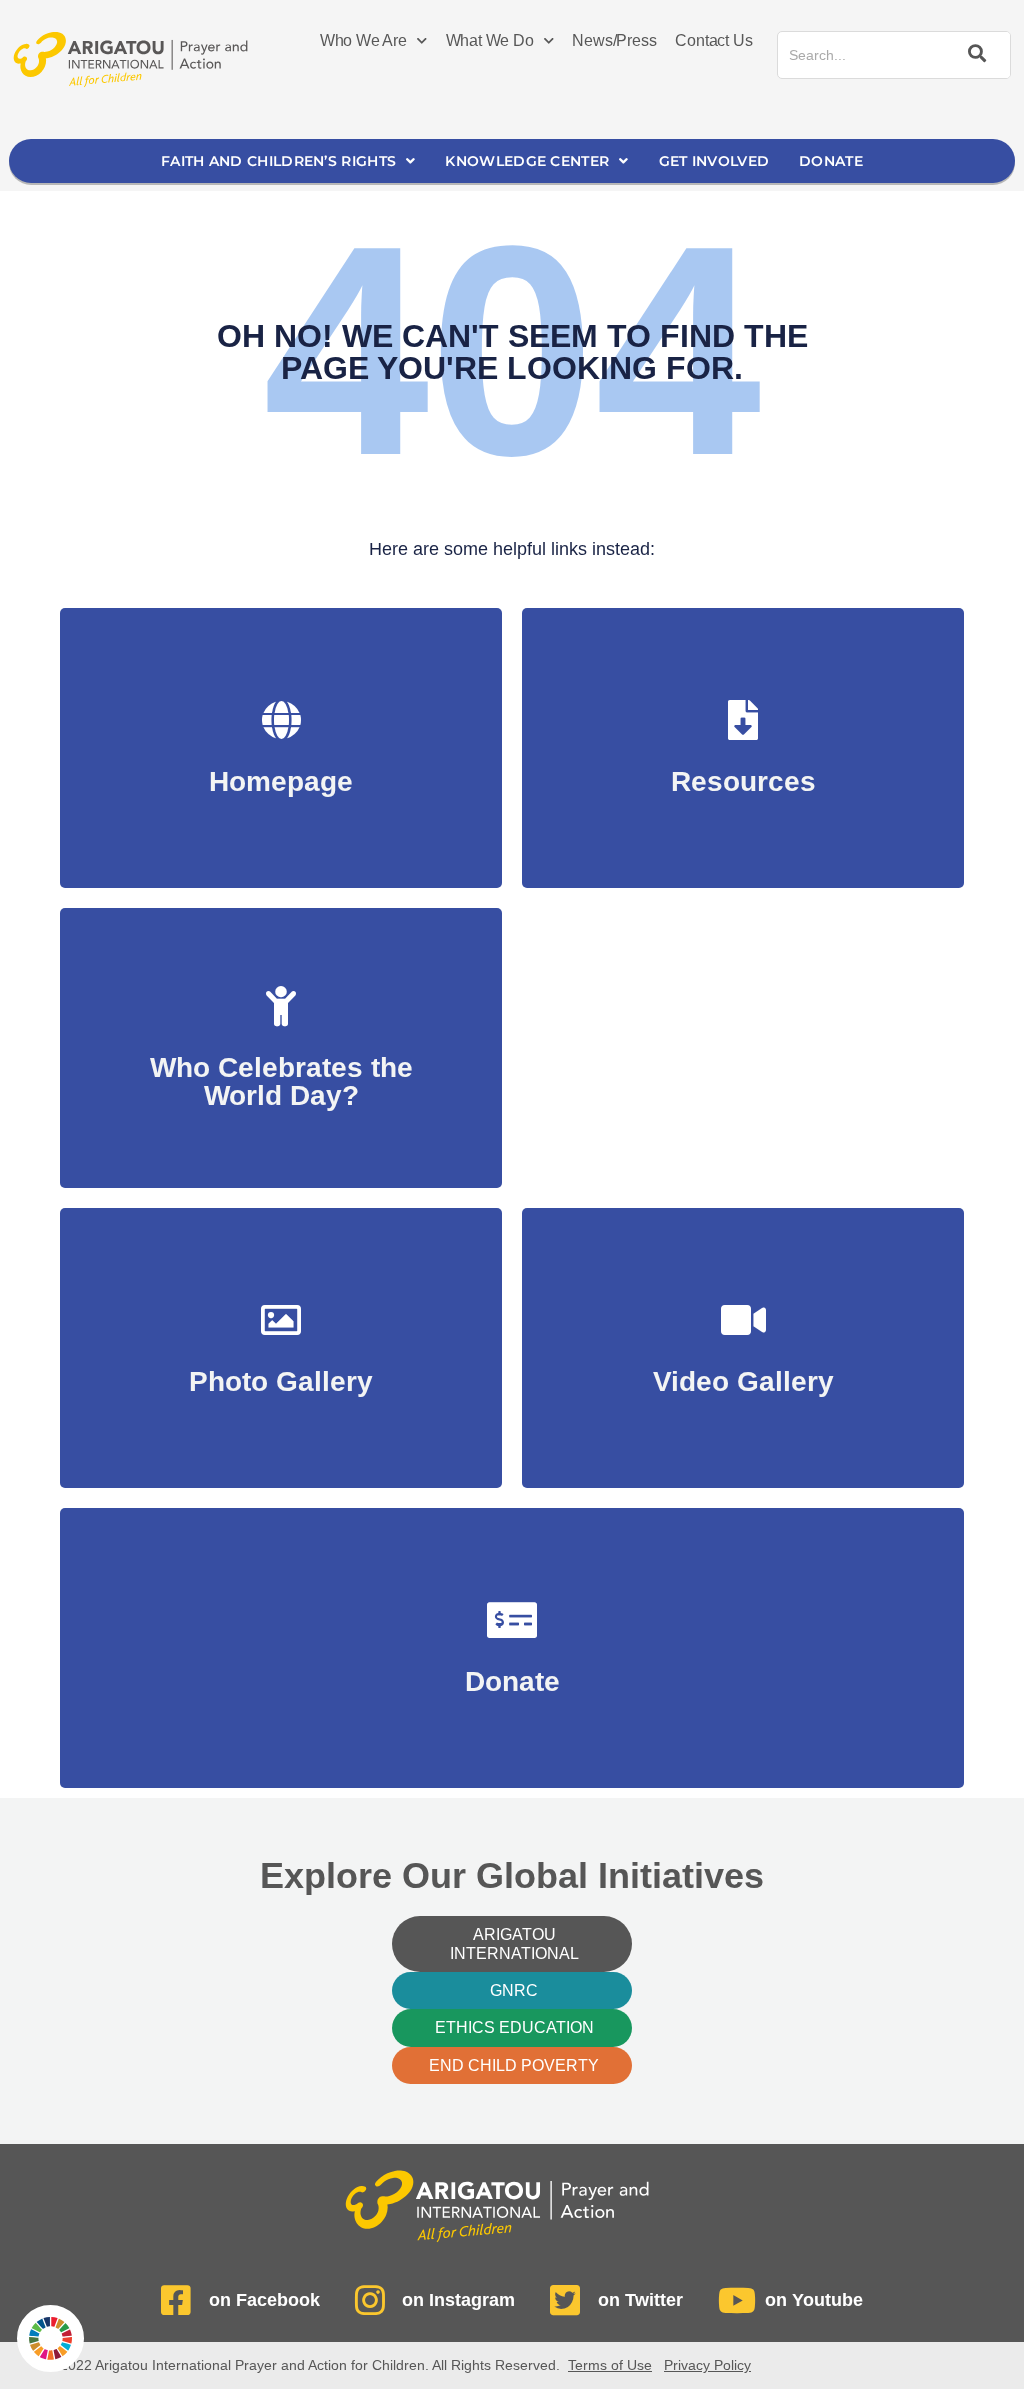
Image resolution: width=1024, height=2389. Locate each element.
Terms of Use (610, 2365)
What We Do (490, 40)
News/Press (614, 40)
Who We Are (363, 40)
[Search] (974, 55)
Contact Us (713, 40)
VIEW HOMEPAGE (281, 771)
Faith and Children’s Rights (278, 161)
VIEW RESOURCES (743, 771)
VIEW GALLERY (281, 1371)
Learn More (281, 1085)
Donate (831, 161)
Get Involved (714, 161)
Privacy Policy (707, 2365)
